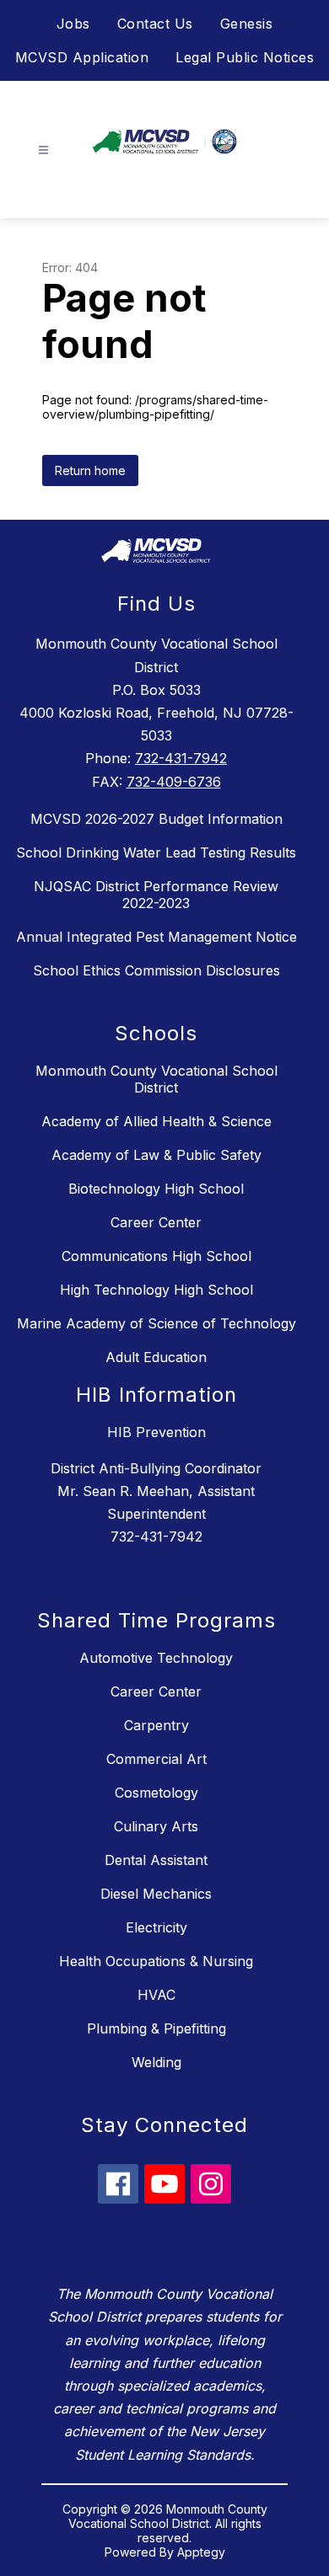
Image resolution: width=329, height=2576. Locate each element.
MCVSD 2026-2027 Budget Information (156, 819)
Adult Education (156, 1357)
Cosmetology (156, 1793)
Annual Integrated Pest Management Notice (156, 937)
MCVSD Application (82, 57)
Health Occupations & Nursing (156, 1961)
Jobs (73, 24)
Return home (90, 470)
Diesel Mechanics (156, 1894)
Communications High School (156, 1256)
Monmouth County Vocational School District (156, 1079)
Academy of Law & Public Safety (156, 1155)
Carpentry (156, 1725)
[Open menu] (43, 150)
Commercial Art (156, 1759)
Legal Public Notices (245, 57)
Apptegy (201, 2552)
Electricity (156, 1927)
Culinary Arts (156, 1826)
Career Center (156, 1222)
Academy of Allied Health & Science (156, 1121)
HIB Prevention (156, 1432)
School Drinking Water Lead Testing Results (156, 852)
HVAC (156, 1995)
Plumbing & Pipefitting (156, 2028)
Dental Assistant (156, 1860)
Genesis (247, 24)
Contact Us (155, 24)
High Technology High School (156, 1290)
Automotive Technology (156, 1658)
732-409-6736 (174, 782)
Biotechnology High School (156, 1189)
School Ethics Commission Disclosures (156, 970)
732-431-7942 (181, 758)
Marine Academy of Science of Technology (156, 1323)
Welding (156, 2062)
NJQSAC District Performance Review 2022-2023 (156, 895)
